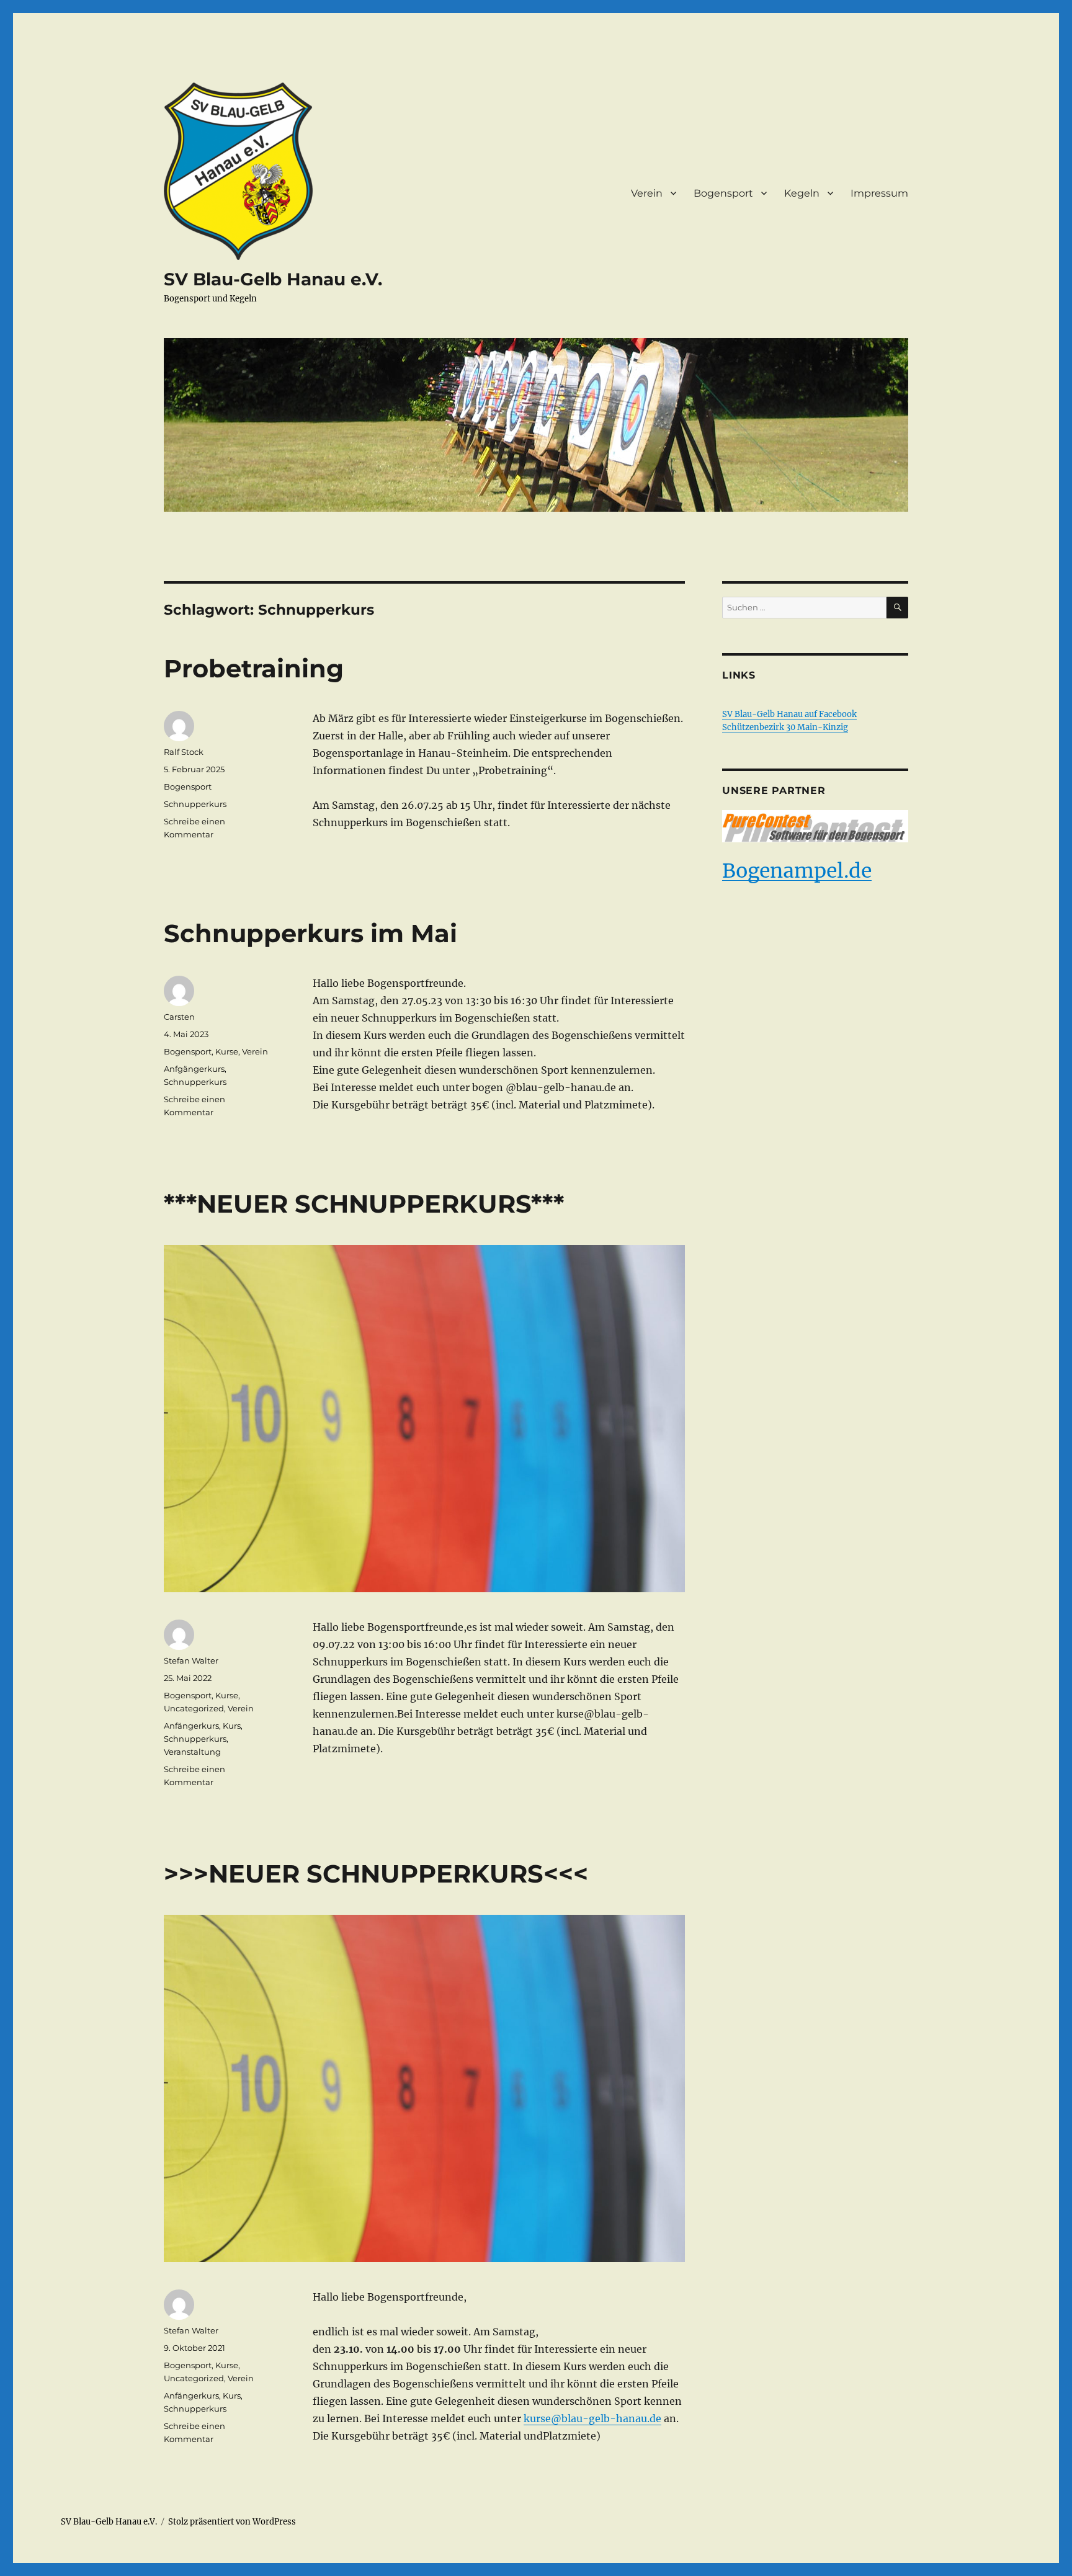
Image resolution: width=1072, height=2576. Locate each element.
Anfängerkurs (191, 1726)
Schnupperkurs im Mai (310, 933)
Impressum (879, 193)
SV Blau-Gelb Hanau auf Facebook (789, 714)
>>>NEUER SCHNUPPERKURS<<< (376, 1874)
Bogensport (723, 193)
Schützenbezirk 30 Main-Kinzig (785, 727)
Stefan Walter (191, 1660)
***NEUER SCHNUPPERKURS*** (364, 1204)
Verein (647, 193)
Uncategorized (194, 1708)
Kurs (232, 1726)
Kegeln (802, 193)
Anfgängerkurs (194, 1069)
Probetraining (254, 668)
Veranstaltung (192, 1752)
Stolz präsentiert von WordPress (232, 2522)
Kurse (227, 1051)
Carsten (179, 1017)
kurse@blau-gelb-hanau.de (592, 2418)
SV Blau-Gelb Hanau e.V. (273, 279)
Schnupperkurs (195, 804)
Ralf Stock (184, 752)
